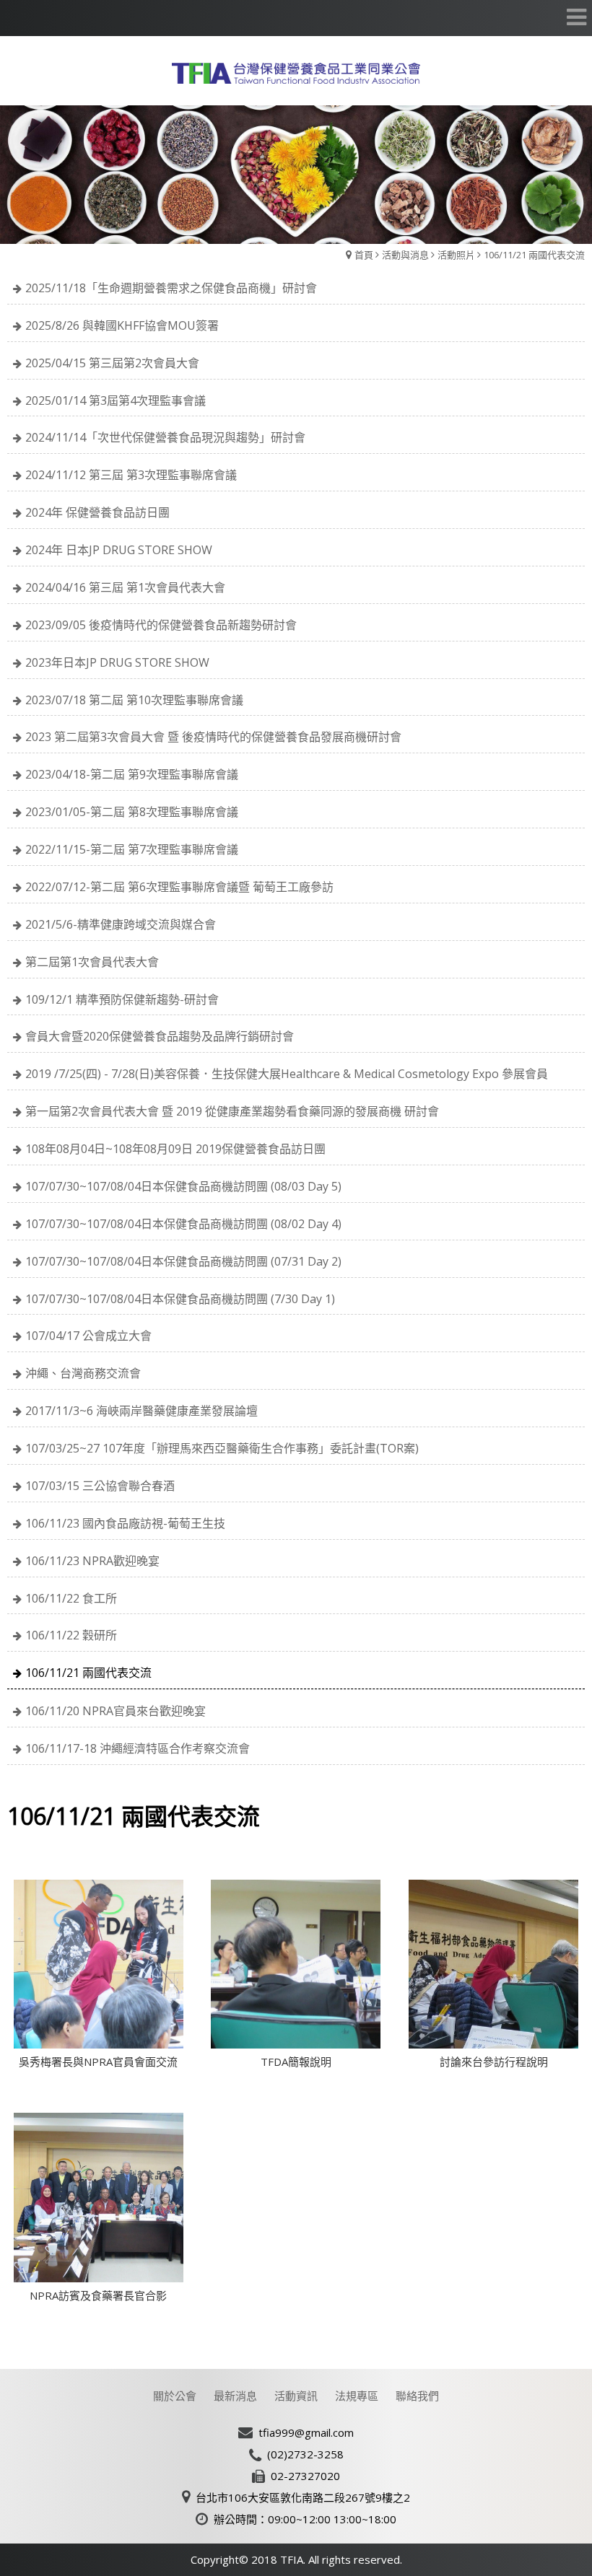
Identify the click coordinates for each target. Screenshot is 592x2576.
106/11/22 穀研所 (71, 1635)
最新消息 (235, 2396)
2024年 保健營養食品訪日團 (97, 512)
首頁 (364, 255)
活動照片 (456, 255)
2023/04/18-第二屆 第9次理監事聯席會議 (132, 774)
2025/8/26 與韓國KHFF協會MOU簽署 (122, 325)
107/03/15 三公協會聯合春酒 (100, 1486)
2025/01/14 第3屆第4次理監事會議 (116, 400)
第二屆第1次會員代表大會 (92, 962)
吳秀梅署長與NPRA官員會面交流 (98, 2062)
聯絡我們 (417, 2396)
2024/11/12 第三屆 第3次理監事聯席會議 (131, 475)
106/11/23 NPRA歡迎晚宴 (92, 1561)
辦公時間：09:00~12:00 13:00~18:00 (305, 2519)
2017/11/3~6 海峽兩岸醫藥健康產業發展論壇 (142, 1411)
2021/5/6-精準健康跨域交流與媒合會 (121, 924)
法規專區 (357, 2396)
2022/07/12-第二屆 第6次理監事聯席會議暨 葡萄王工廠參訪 (179, 887)
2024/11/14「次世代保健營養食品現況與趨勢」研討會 (165, 437)
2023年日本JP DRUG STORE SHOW (117, 662)
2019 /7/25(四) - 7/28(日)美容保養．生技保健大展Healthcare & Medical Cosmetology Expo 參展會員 (287, 1074)
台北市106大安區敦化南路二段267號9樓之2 (303, 2497)
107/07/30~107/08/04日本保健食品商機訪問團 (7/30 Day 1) (180, 1299)
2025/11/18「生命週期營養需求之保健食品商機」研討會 (171, 288)
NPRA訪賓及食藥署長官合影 (98, 2295)
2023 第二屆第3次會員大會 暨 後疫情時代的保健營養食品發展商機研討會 (213, 737)
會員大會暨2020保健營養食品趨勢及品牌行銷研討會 (160, 1036)
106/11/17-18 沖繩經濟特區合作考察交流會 (138, 1748)
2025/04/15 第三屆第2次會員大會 (112, 363)
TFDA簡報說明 (296, 2062)
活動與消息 (405, 255)
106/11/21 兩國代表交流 (534, 255)
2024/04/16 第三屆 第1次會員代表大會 (125, 587)
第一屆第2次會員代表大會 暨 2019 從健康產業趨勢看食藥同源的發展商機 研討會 (232, 1111)
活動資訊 (296, 2396)
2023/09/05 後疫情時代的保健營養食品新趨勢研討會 (161, 625)
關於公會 (175, 2396)
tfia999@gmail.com (306, 2432)
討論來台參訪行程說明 (494, 2062)
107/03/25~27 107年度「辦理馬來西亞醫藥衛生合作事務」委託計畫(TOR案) (222, 1448)
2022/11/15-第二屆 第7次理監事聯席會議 (132, 849)
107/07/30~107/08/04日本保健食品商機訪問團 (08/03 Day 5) (183, 1186)
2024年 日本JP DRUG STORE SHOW (119, 550)
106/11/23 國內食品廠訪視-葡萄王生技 (125, 1523)
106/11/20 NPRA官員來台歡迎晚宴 (116, 1711)
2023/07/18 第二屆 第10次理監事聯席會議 (134, 700)
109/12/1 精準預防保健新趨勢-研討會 (122, 999)
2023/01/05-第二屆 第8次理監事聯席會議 (132, 812)
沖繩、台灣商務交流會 (83, 1373)
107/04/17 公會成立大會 (88, 1336)
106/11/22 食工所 (71, 1598)
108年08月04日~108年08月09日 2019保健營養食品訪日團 (175, 1149)
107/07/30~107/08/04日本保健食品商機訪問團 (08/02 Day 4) (183, 1224)
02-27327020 (305, 2476)
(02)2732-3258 (305, 2454)
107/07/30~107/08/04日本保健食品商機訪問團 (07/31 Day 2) (183, 1261)
